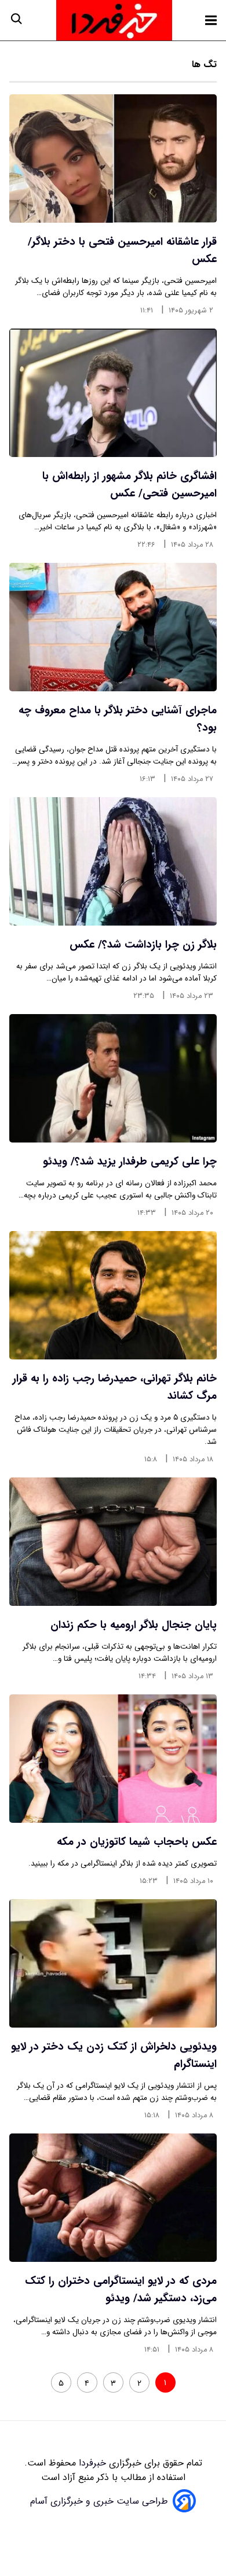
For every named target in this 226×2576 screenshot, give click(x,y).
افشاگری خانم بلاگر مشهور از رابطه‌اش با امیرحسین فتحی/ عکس (130, 485)
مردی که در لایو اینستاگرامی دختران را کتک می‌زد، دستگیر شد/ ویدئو (121, 2290)
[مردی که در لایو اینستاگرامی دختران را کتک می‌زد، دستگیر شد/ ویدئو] (113, 2198)
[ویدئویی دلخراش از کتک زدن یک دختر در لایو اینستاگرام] (113, 1963)
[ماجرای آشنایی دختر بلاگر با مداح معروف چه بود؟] (113, 627)
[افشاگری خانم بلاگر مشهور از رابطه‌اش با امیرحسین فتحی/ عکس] (113, 393)
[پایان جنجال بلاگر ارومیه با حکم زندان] (113, 1542)
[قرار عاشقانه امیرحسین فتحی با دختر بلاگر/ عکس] (113, 159)
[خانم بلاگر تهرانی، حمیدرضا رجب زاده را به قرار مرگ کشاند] (113, 1295)
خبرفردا (91, 2463)
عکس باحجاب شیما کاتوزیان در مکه (137, 1842)
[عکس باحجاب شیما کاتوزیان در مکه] (113, 1759)
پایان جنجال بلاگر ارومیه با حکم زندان (134, 1625)
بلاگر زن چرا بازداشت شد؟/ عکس (143, 945)
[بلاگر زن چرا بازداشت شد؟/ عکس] (113, 861)
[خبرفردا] (114, 20)
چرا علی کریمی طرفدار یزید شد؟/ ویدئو (130, 1162)
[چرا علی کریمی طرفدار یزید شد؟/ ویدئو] (113, 1078)
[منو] (211, 20)
